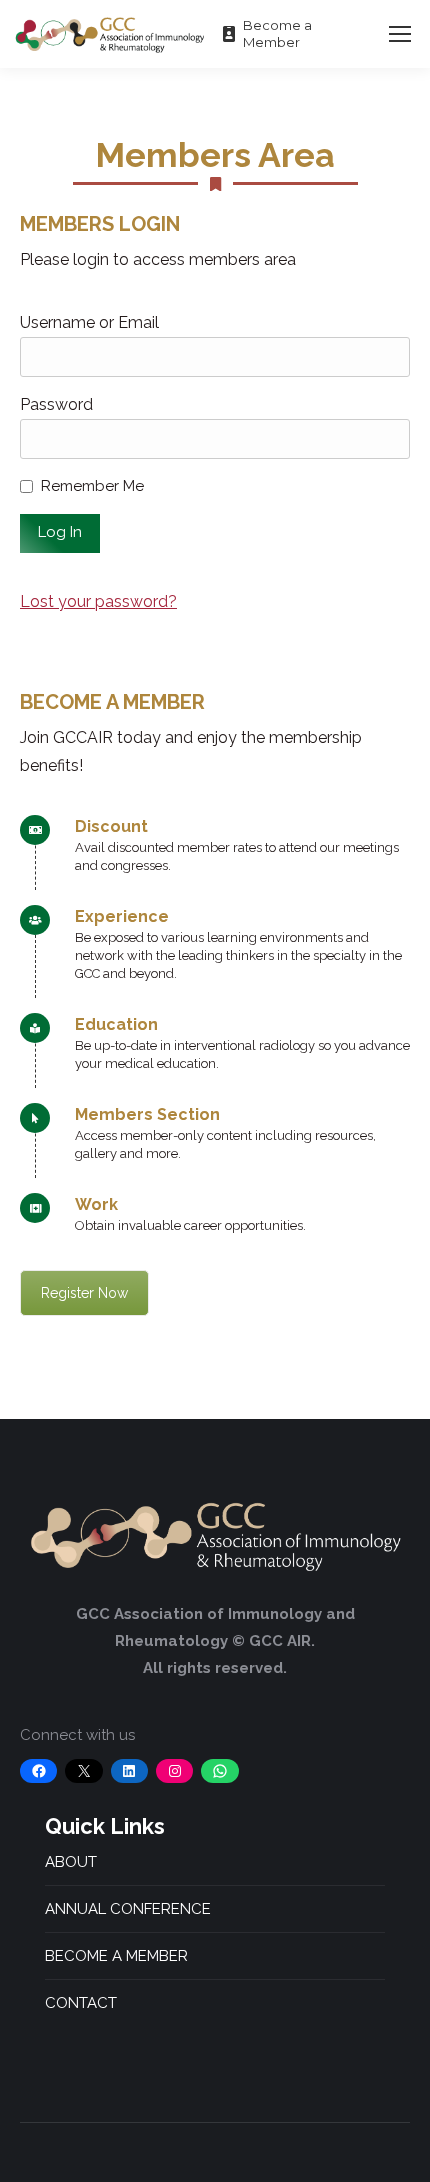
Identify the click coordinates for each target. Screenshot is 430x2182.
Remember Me (92, 486)
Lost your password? (98, 601)
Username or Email (89, 322)
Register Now (84, 1293)
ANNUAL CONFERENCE (128, 1909)
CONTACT (81, 2003)
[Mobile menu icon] (400, 34)
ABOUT (71, 1862)
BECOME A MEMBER (116, 1956)
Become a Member (277, 33)
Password (56, 404)
